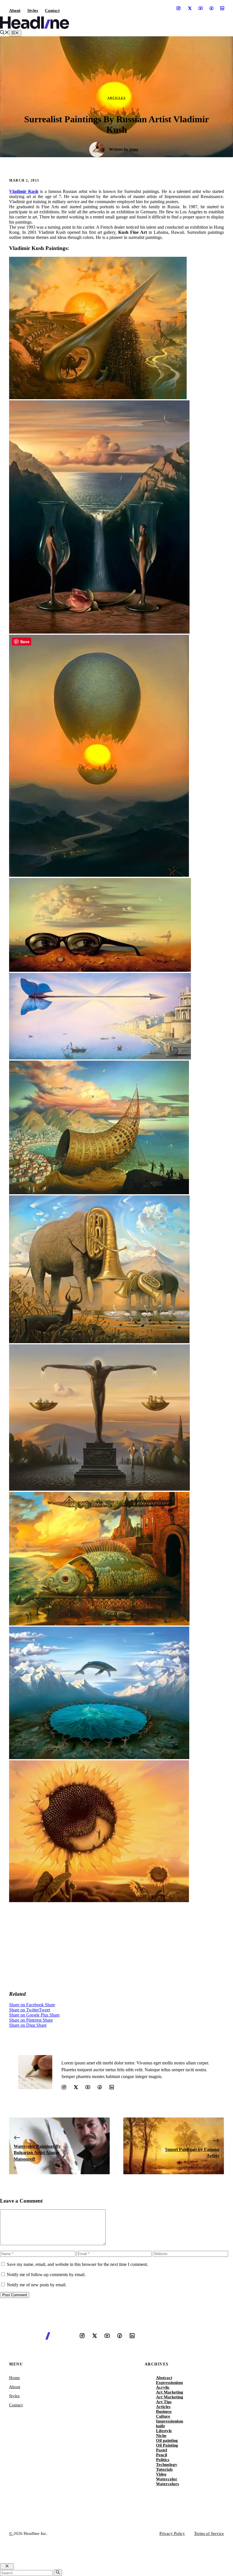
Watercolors (168, 2484)
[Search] (58, 2573)
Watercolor (167, 2479)
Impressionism (170, 2421)
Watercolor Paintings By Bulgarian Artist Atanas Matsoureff (37, 2153)
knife (161, 2426)
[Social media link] (178, 8)
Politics (163, 2460)
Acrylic (163, 2387)
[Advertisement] (116, 1946)
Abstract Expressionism (169, 2380)
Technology (167, 2464)
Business (164, 2411)
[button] (5, 33)
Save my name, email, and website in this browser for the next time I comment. (77, 2264)
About (15, 10)
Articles (116, 98)
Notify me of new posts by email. (37, 2285)
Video (161, 2474)
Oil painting (167, 2440)
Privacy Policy (172, 2533)
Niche (161, 2436)
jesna (134, 149)
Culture (163, 2416)
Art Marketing (170, 2392)
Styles (33, 10)
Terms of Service (209, 2533)
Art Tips (164, 2402)
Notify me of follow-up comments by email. (46, 2275)
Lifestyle (164, 2431)
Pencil (162, 2455)
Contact (52, 10)
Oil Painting (167, 2445)
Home (14, 2378)
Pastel (162, 2450)
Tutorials (164, 2469)
